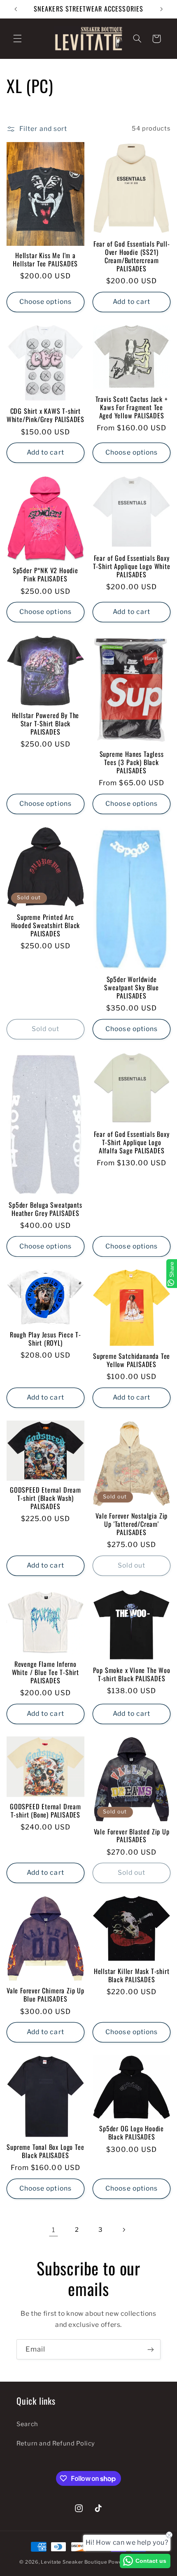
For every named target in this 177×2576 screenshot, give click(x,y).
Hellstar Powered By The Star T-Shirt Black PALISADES (46, 724)
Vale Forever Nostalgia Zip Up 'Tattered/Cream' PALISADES (132, 1524)
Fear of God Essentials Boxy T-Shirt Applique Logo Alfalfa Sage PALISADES (132, 1143)
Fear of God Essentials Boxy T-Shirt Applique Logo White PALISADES (132, 567)
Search (27, 2424)
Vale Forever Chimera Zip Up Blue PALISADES (45, 1995)
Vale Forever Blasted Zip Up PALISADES (132, 1836)
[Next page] (123, 2230)
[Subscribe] (151, 2349)
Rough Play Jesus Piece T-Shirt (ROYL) (45, 1339)
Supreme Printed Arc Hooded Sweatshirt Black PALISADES (46, 926)
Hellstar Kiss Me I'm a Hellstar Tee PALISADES (45, 260)
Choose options (45, 302)
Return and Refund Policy (56, 2443)
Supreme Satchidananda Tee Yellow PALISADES (132, 1360)
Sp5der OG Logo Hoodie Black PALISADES (132, 2133)
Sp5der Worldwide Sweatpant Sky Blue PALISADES (132, 988)
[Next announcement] (161, 9)
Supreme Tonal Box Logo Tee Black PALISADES (45, 2151)
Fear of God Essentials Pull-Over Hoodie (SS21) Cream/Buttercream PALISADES (132, 257)
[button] (17, 39)
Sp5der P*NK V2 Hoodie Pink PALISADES (45, 575)
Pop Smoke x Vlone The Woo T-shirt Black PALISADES (132, 1675)
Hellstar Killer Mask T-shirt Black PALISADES (132, 1976)
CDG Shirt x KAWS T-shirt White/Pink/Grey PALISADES (45, 415)
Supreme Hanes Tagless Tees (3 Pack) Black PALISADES (132, 763)
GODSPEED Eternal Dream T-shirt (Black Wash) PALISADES (45, 1498)
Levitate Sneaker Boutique (74, 2562)
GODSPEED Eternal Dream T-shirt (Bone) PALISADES (45, 1811)
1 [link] (54, 2230)
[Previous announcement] (16, 9)
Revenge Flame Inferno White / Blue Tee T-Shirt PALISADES (45, 1673)
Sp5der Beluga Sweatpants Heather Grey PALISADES (45, 1209)
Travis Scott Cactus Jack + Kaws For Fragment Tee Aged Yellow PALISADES (132, 408)
